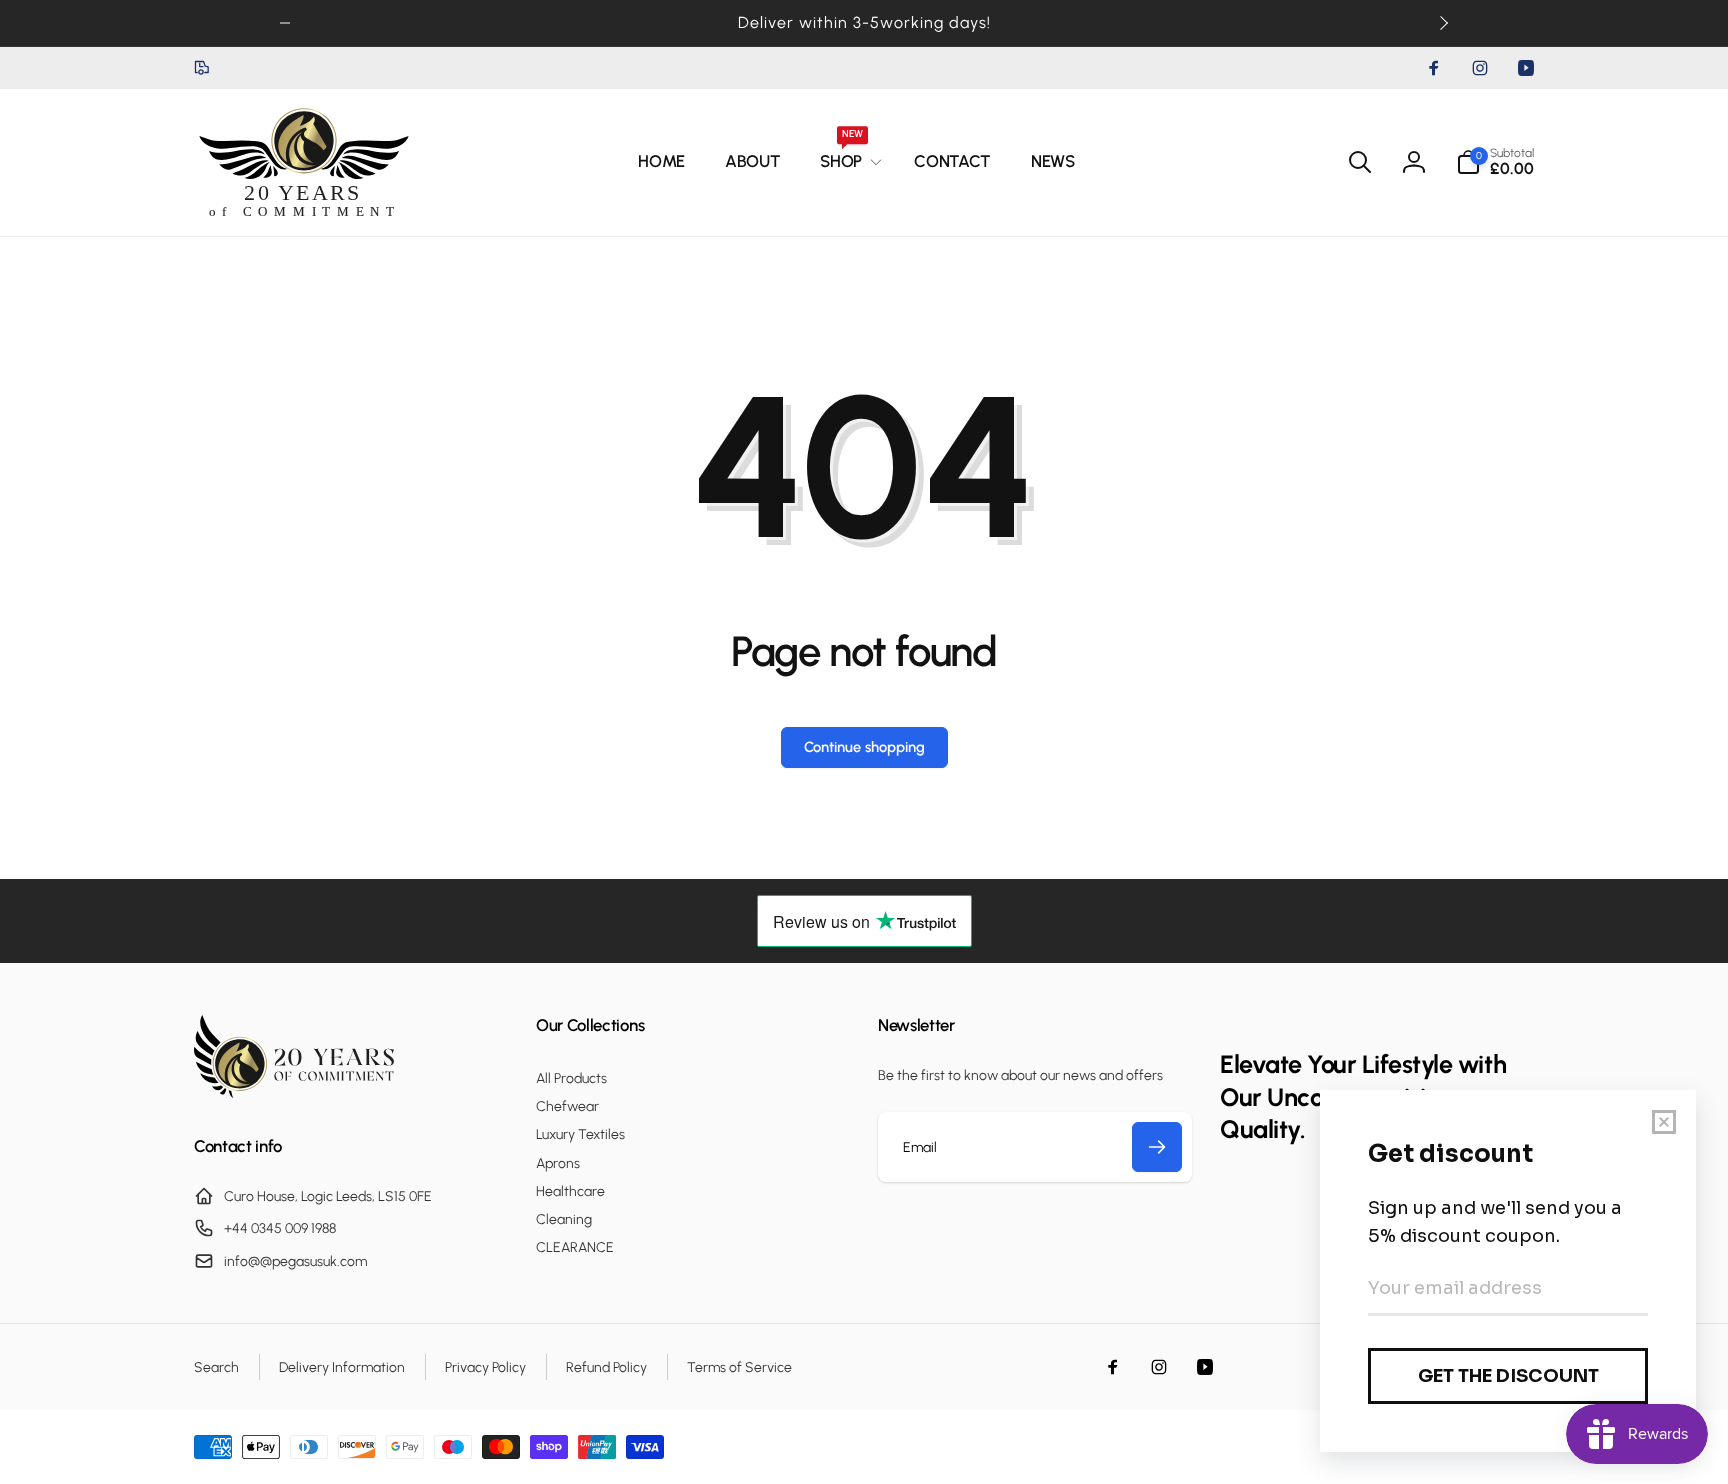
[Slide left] (285, 23)
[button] (847, 162)
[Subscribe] (1157, 1147)
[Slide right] (1443, 23)
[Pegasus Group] (294, 1092)
